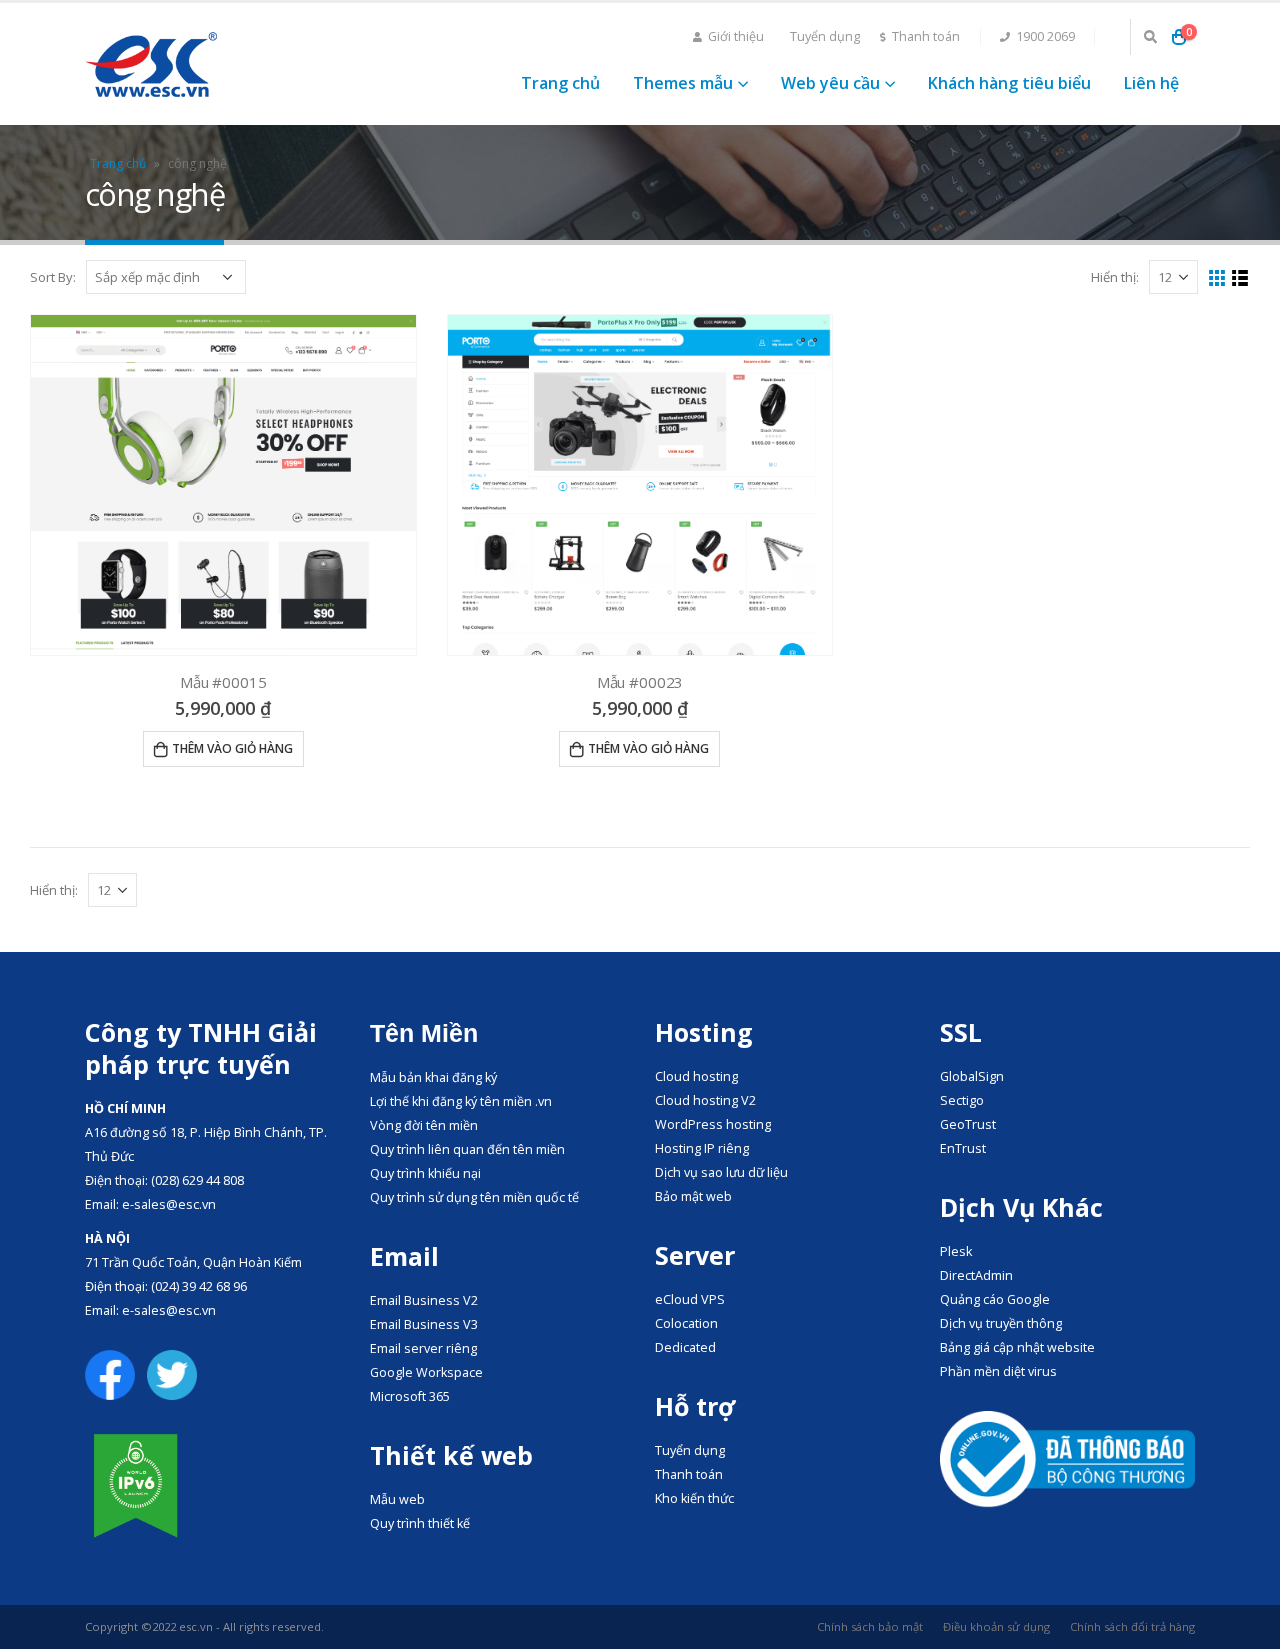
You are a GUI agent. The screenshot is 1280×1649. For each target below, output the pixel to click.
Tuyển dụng (825, 36)
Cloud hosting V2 (705, 1100)
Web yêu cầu (830, 83)
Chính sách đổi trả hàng (1132, 1626)
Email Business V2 (424, 1300)
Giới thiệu (736, 36)
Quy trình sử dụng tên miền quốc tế (474, 1197)
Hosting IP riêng (702, 1148)
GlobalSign (972, 1076)
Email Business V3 (424, 1324)
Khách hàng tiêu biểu (1009, 83)
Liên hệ (1151, 83)
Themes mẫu (683, 83)
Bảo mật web (693, 1196)
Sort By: (53, 277)
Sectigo (962, 1100)
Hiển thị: (1115, 277)
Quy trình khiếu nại (425, 1173)
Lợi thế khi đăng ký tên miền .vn (461, 1101)
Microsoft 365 (410, 1396)
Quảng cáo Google (995, 1299)
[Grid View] (1217, 278)
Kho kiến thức (694, 1498)
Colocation (686, 1323)
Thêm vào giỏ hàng (232, 748)
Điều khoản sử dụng (996, 1626)
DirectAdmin (976, 1275)
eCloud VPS (690, 1299)
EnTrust (963, 1148)
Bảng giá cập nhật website (1017, 1347)
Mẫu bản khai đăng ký (433, 1077)
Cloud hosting (696, 1076)
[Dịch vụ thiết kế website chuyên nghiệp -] (151, 64)
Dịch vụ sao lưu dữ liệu (721, 1172)
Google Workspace (426, 1372)
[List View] (1240, 278)
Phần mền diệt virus (998, 1371)
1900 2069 (1045, 36)
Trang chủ (560, 83)
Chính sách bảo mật (870, 1626)
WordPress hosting (713, 1124)
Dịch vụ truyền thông (1001, 1323)
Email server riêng (423, 1348)
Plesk (956, 1251)
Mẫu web (397, 1499)
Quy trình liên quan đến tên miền (467, 1149)
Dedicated (685, 1347)
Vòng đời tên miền (424, 1125)
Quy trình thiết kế (420, 1523)
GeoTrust (968, 1124)
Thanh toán (926, 36)
